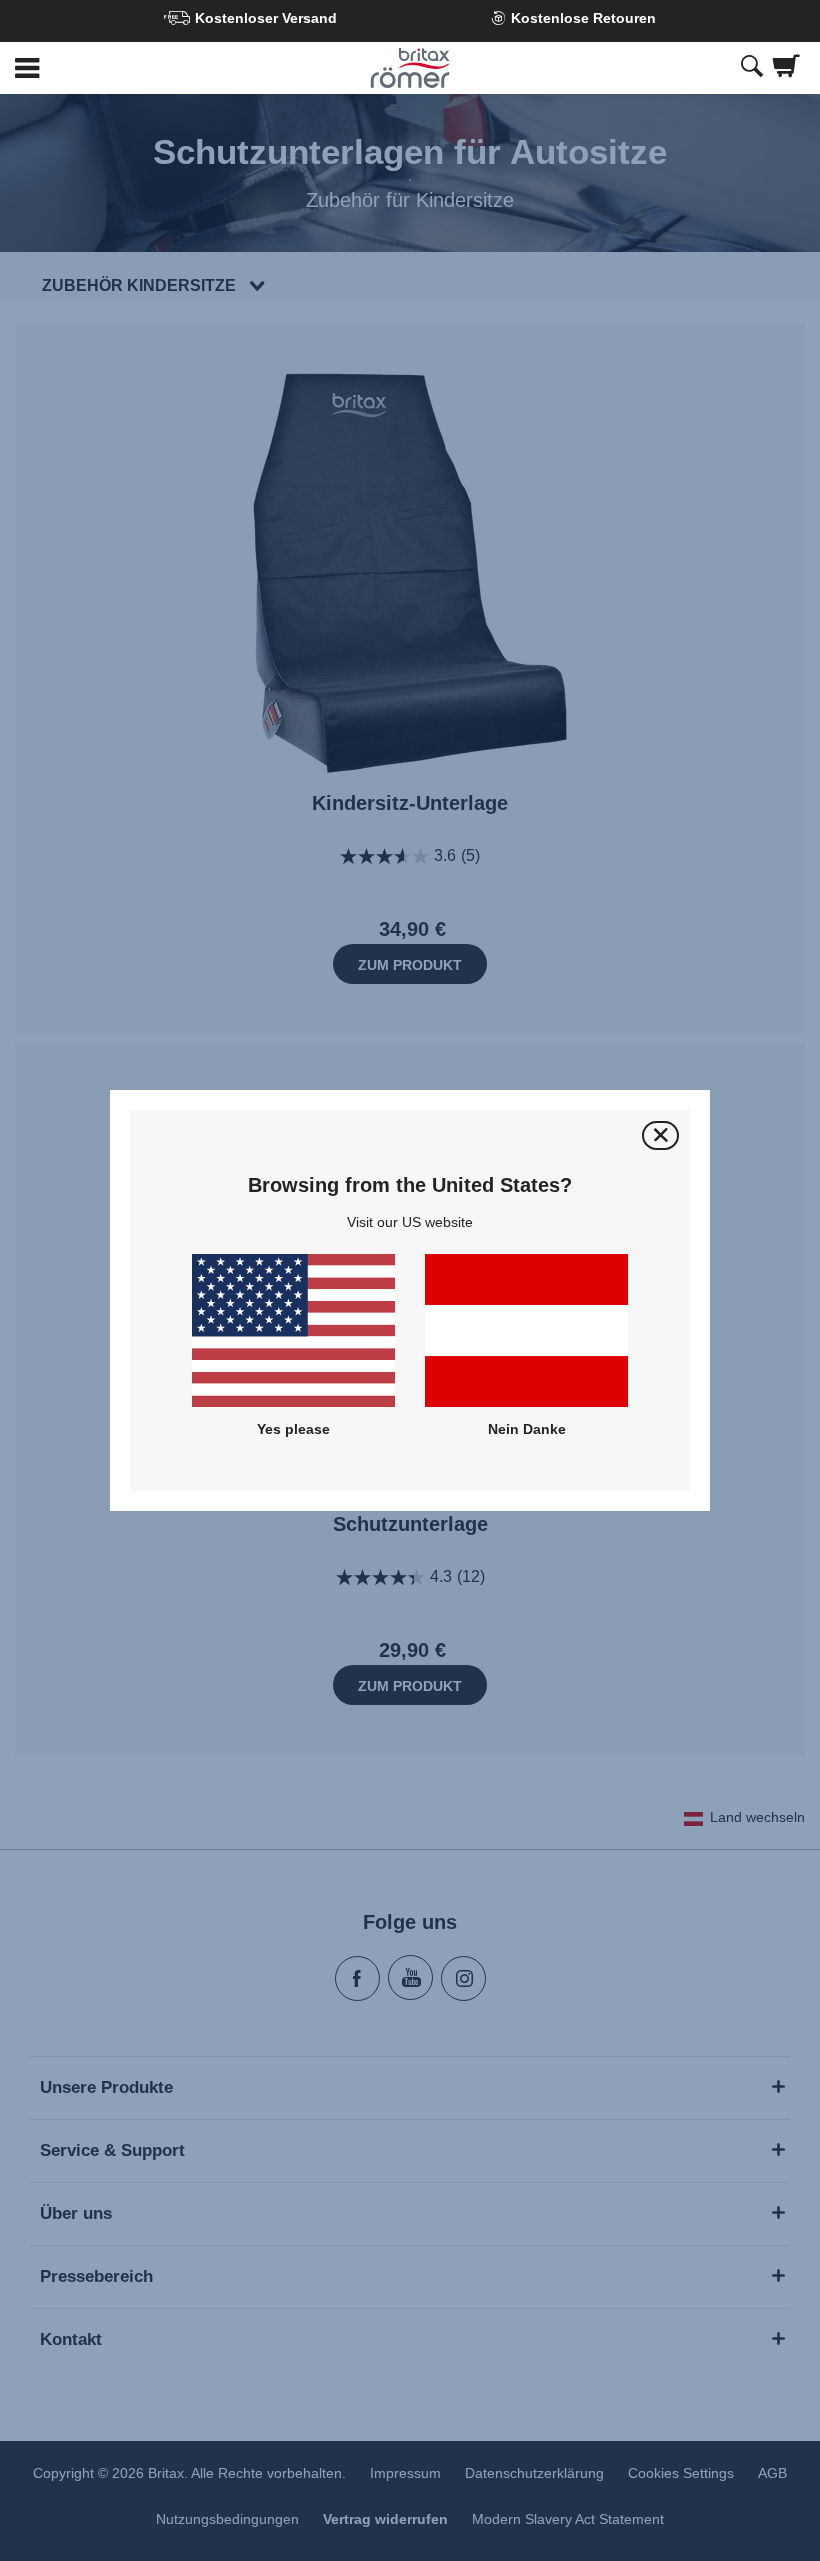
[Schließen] (660, 1135)
